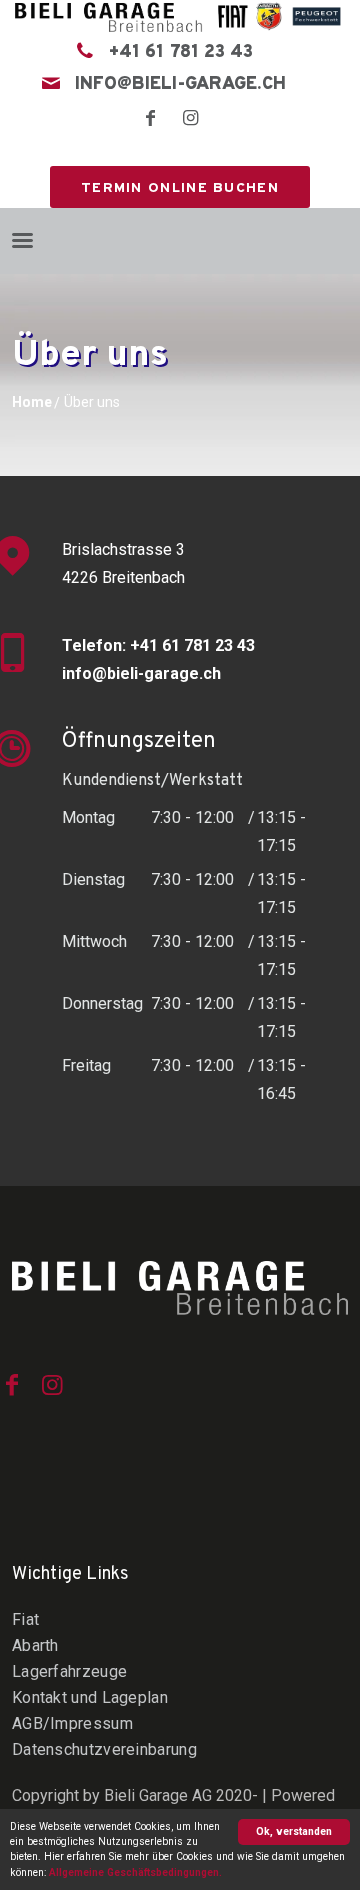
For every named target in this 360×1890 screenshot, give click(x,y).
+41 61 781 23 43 (181, 53)
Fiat (25, 1619)
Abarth (35, 1645)
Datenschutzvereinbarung (104, 1749)
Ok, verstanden (294, 1831)
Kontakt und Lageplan (90, 1697)
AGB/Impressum (72, 1723)
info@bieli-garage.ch (180, 85)
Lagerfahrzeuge (69, 1671)
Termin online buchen (180, 188)
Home (32, 402)
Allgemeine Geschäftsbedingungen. (135, 1872)
